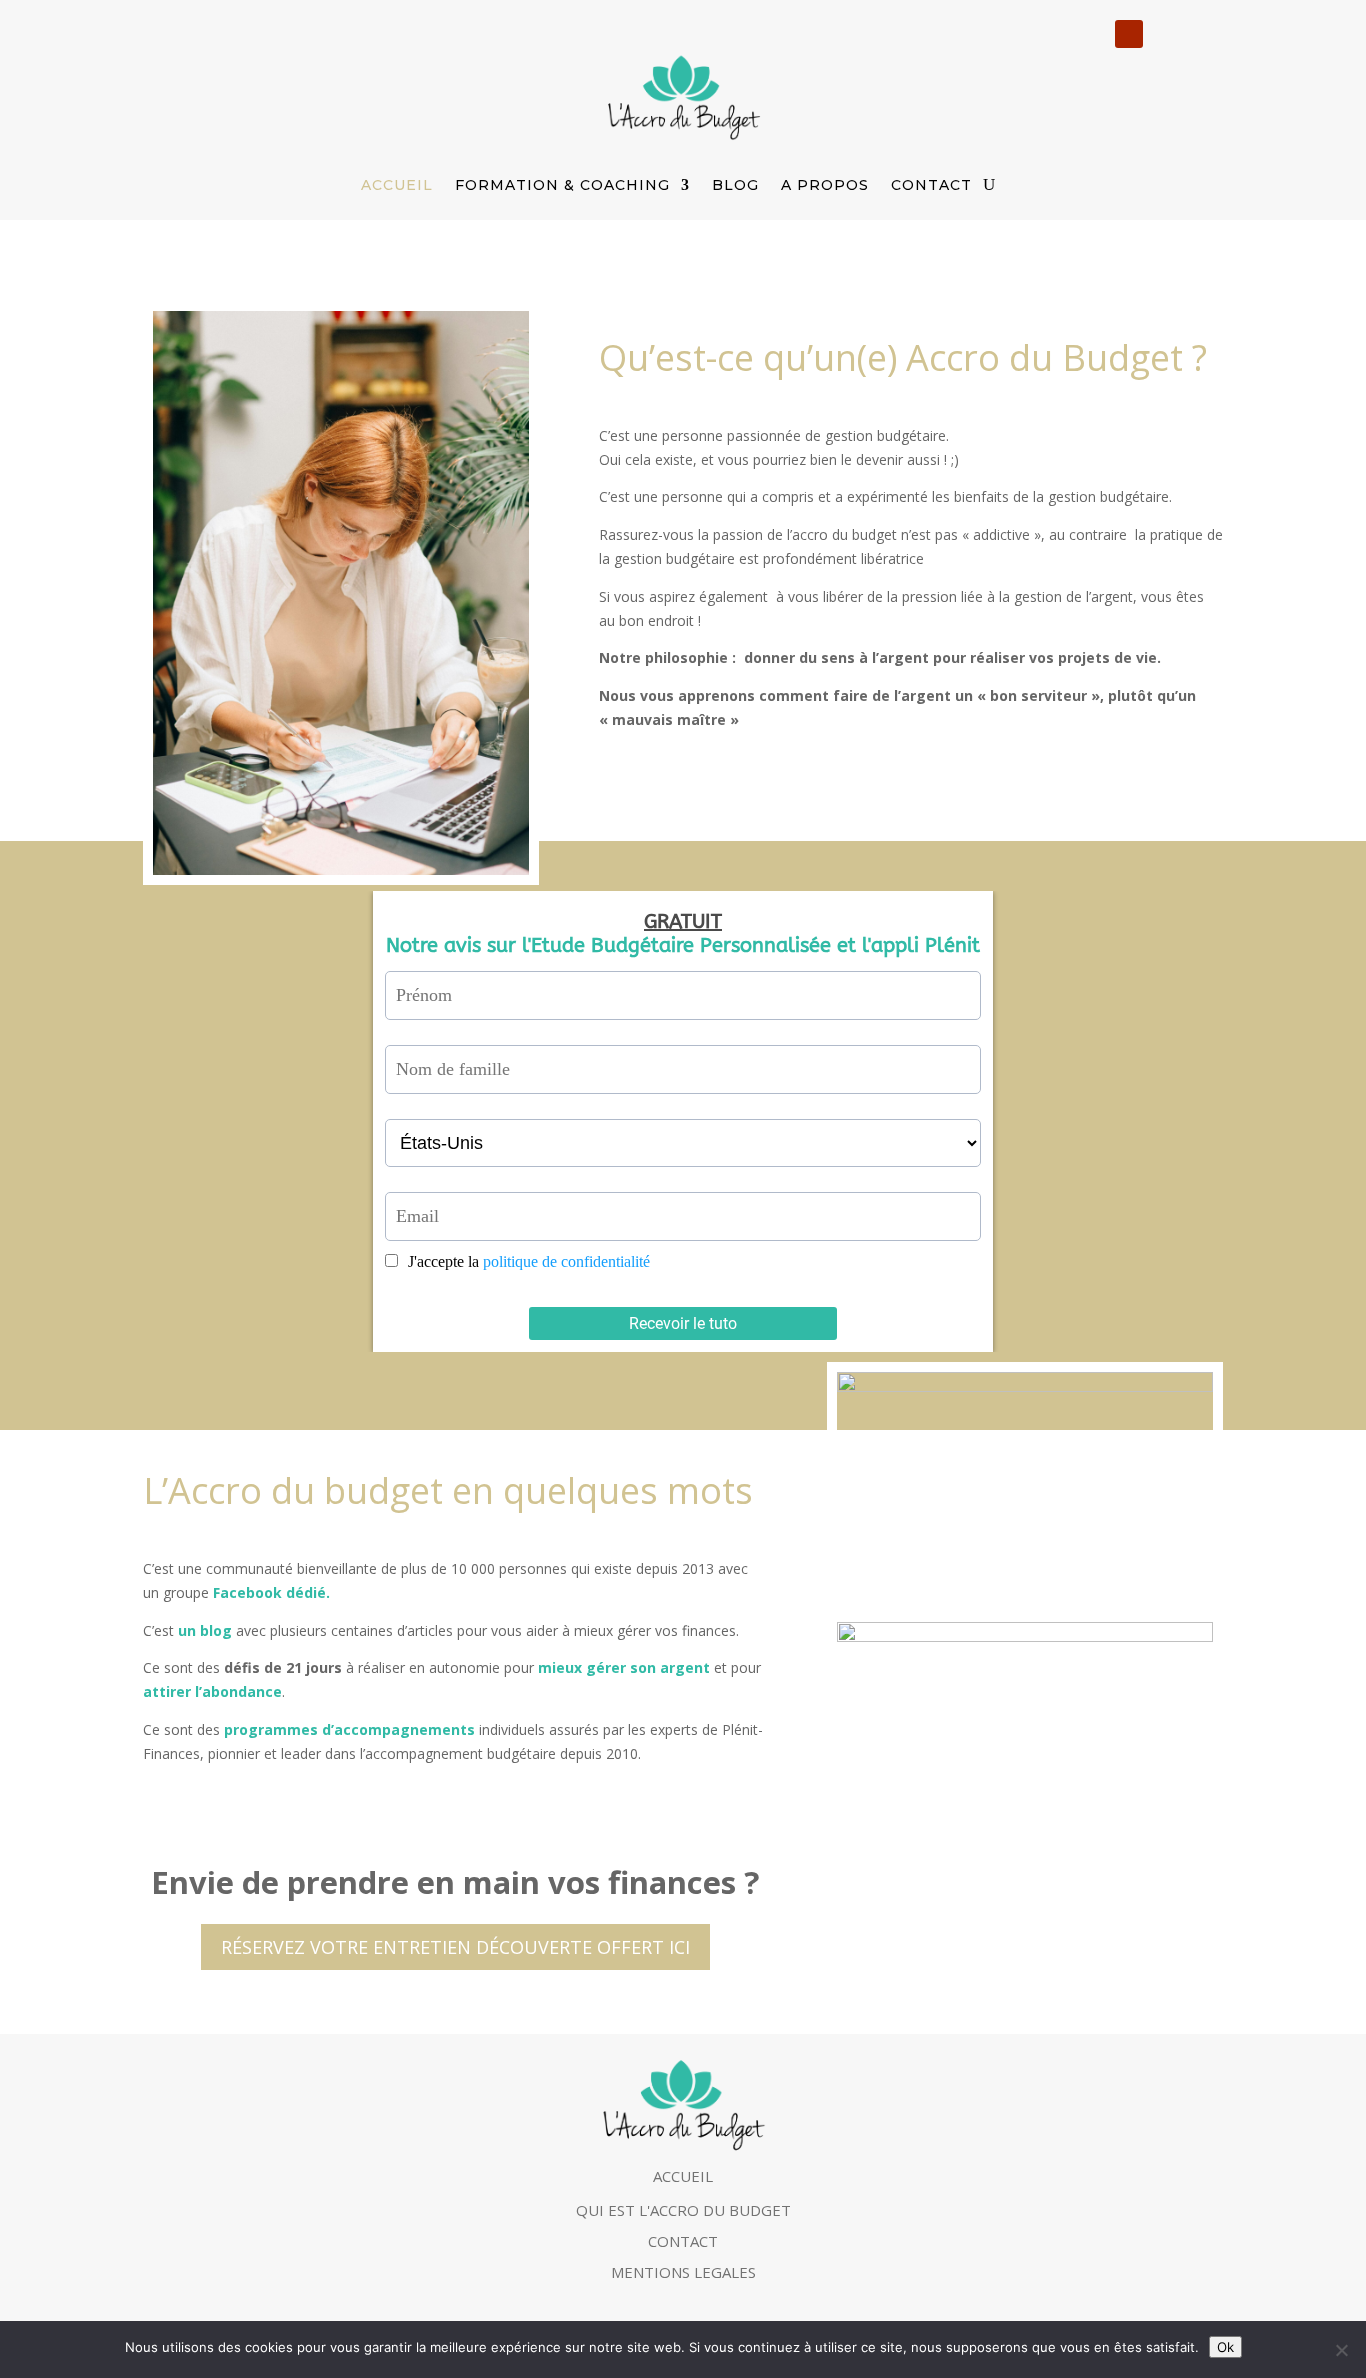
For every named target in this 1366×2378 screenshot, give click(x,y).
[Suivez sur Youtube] (1129, 34)
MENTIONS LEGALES (683, 2272)
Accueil (397, 185)
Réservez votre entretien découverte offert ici (455, 1947)
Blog (735, 185)
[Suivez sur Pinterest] (1207, 34)
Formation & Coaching (562, 185)
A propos (825, 185)
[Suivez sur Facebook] (1167, 34)
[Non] (1341, 2350)
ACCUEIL (683, 2176)
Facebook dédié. (271, 1592)
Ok (1225, 2347)
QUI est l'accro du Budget (683, 2210)
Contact (931, 185)
